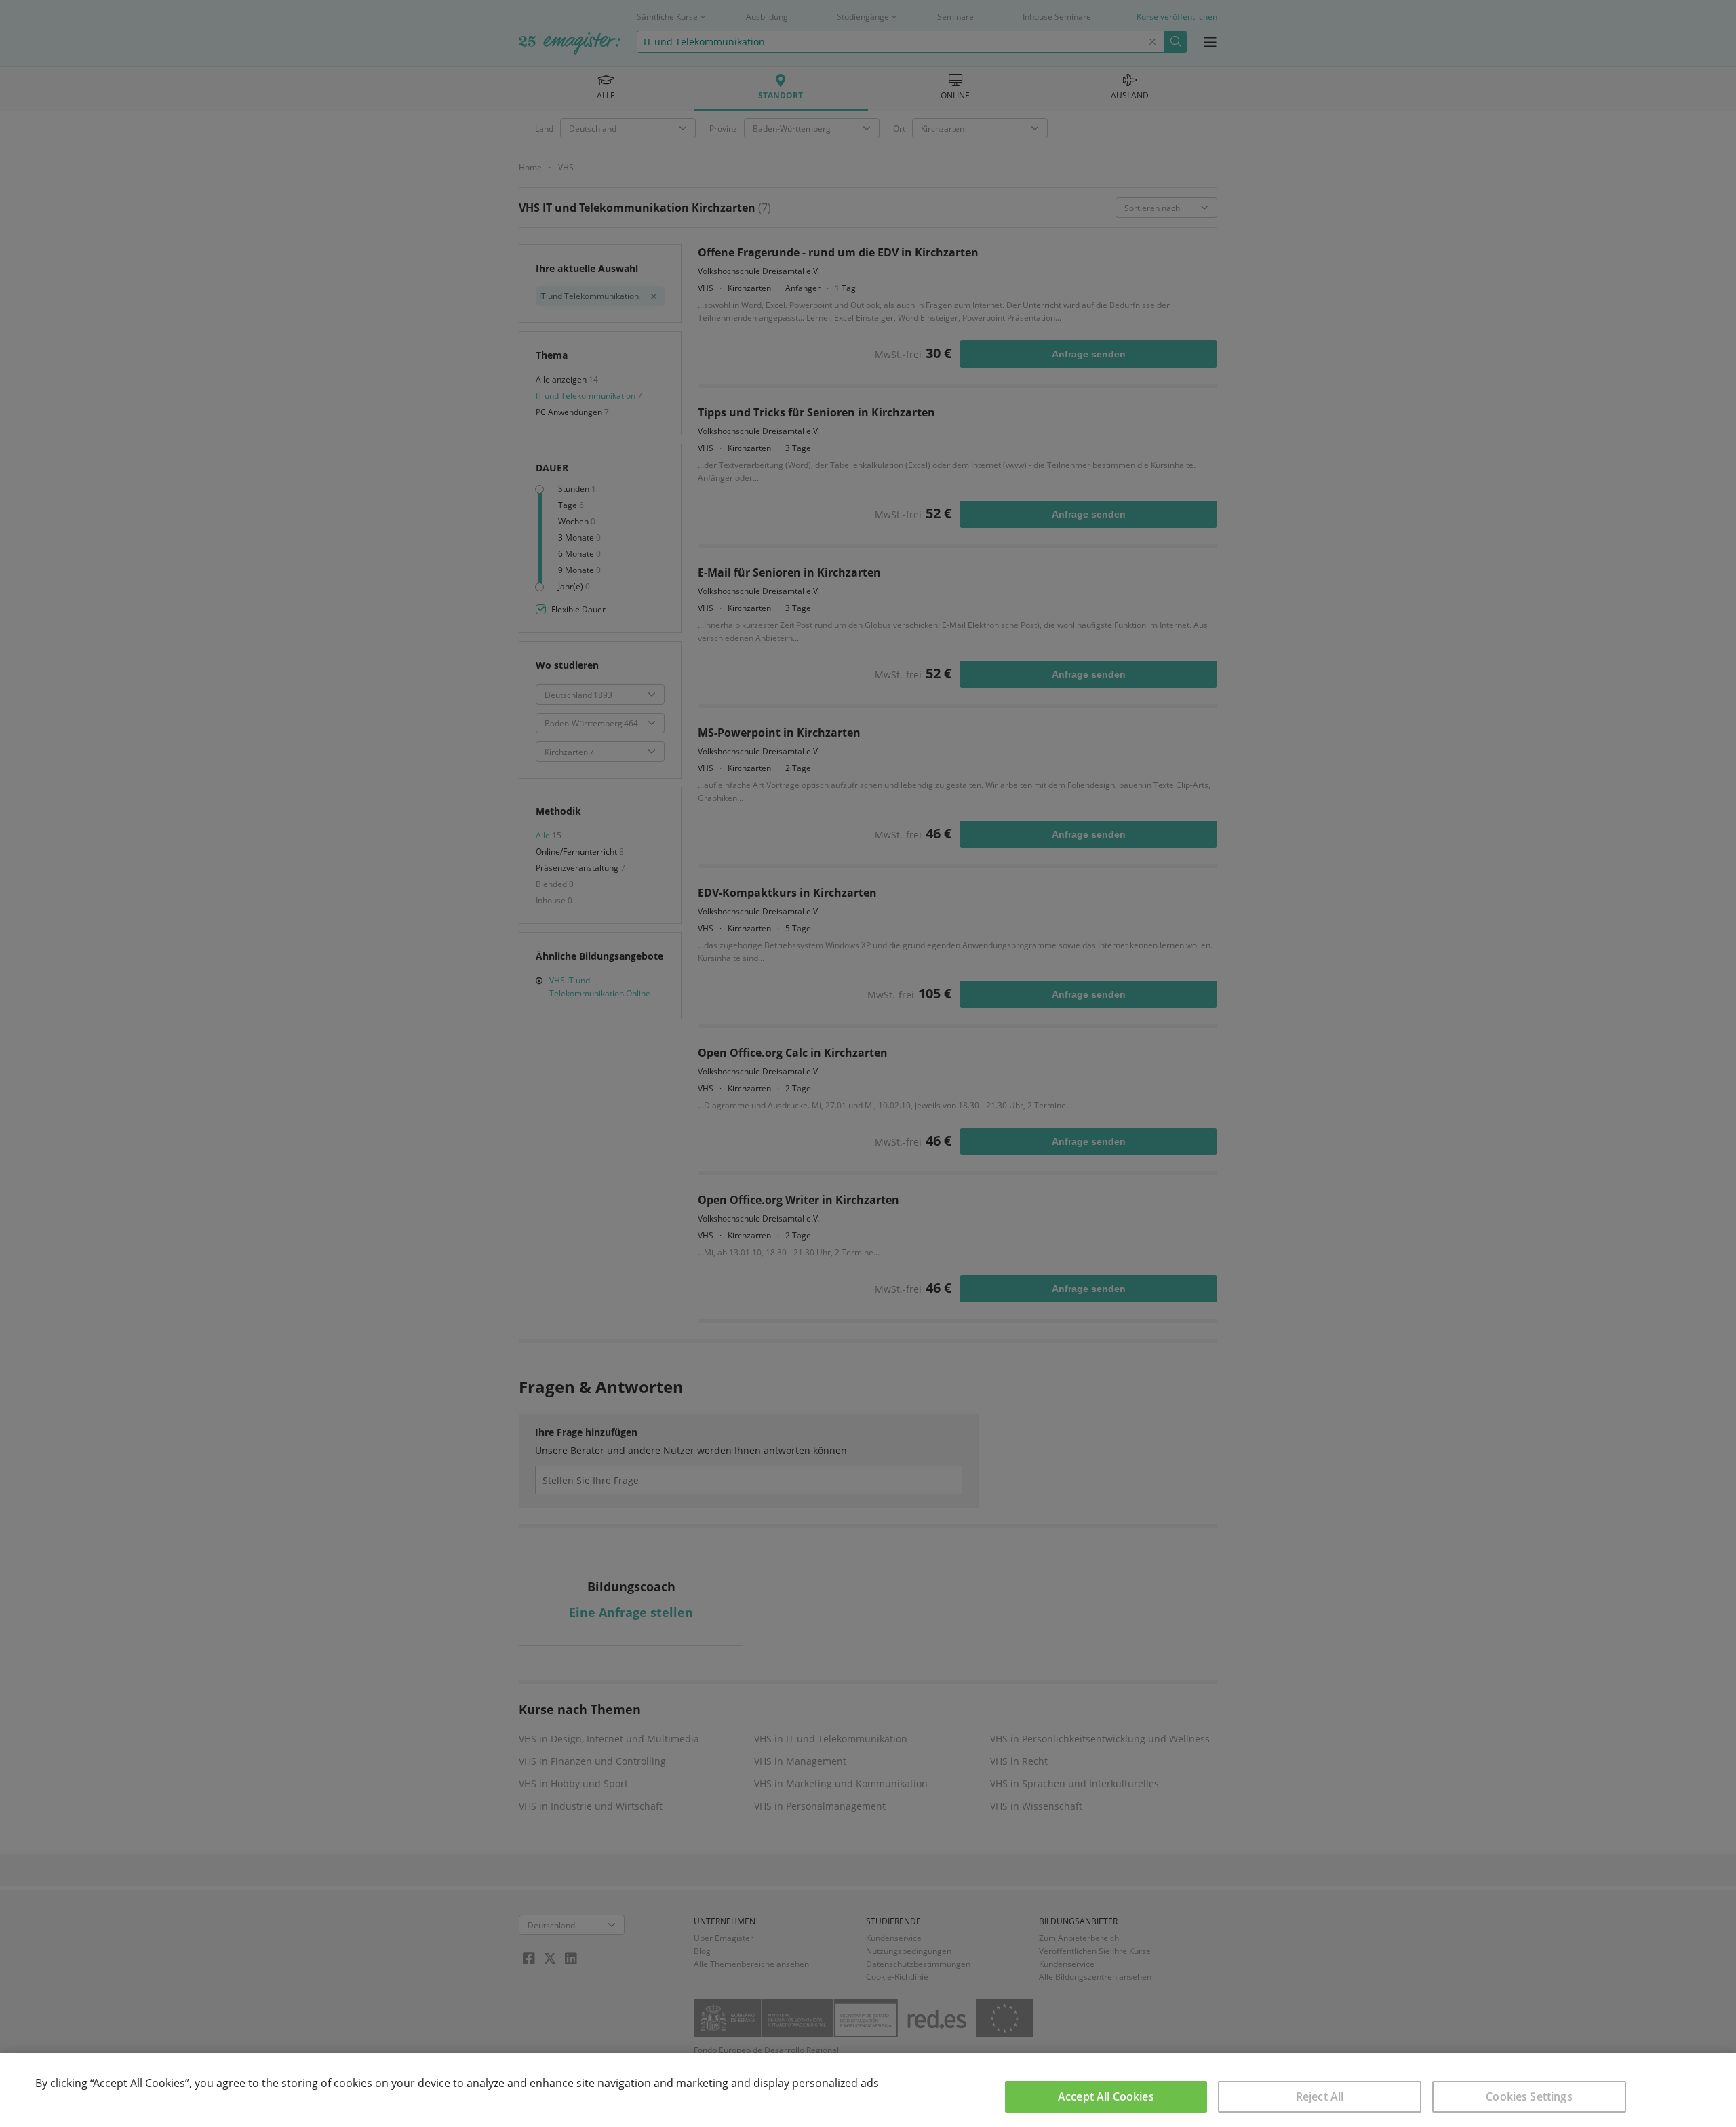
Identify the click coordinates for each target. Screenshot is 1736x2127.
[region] (868, 2090)
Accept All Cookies (1106, 2096)
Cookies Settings (1529, 2096)
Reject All (1320, 2096)
